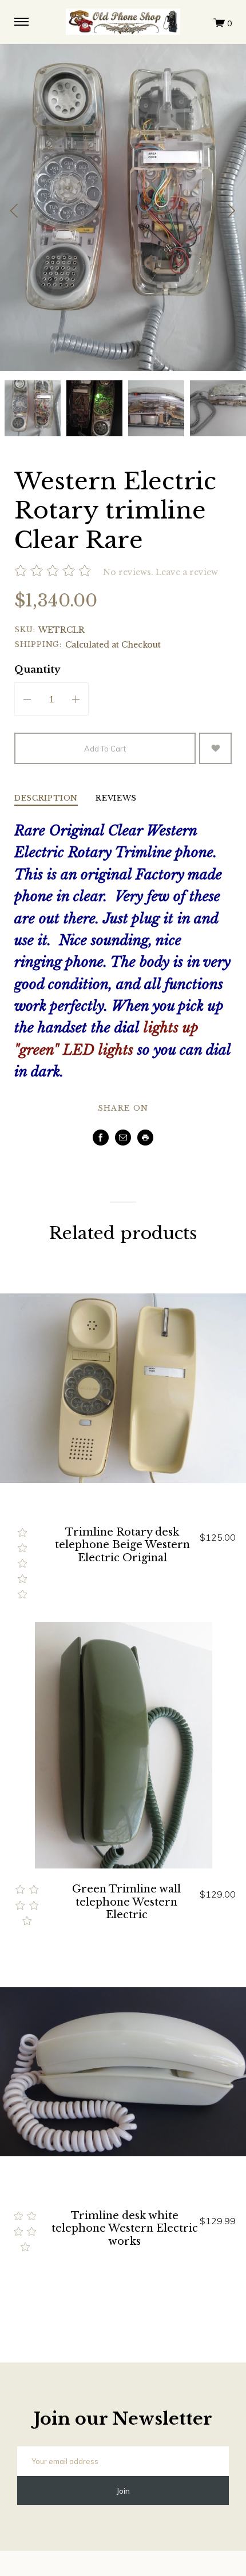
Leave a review (187, 572)
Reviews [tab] (116, 799)
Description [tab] (46, 799)
